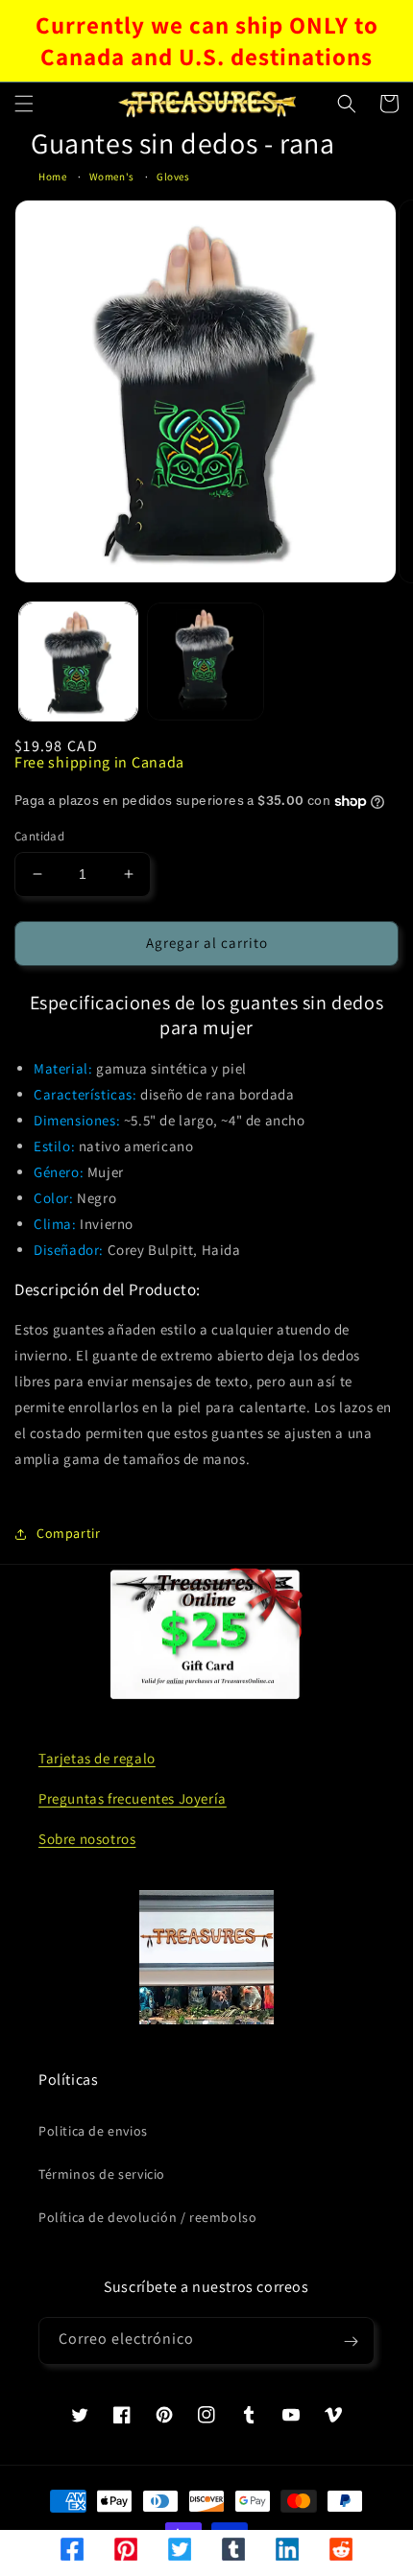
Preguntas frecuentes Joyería (133, 1798)
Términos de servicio (102, 2174)
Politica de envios (93, 2131)
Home (52, 177)
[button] (24, 104)
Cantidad (39, 836)
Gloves (173, 177)
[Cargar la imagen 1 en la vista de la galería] (78, 662)
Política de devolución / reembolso (147, 2217)
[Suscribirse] (351, 2341)
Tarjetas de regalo (97, 1758)
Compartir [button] (68, 1533)
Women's (112, 177)
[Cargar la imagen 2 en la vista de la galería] (206, 662)
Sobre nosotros (87, 1839)
